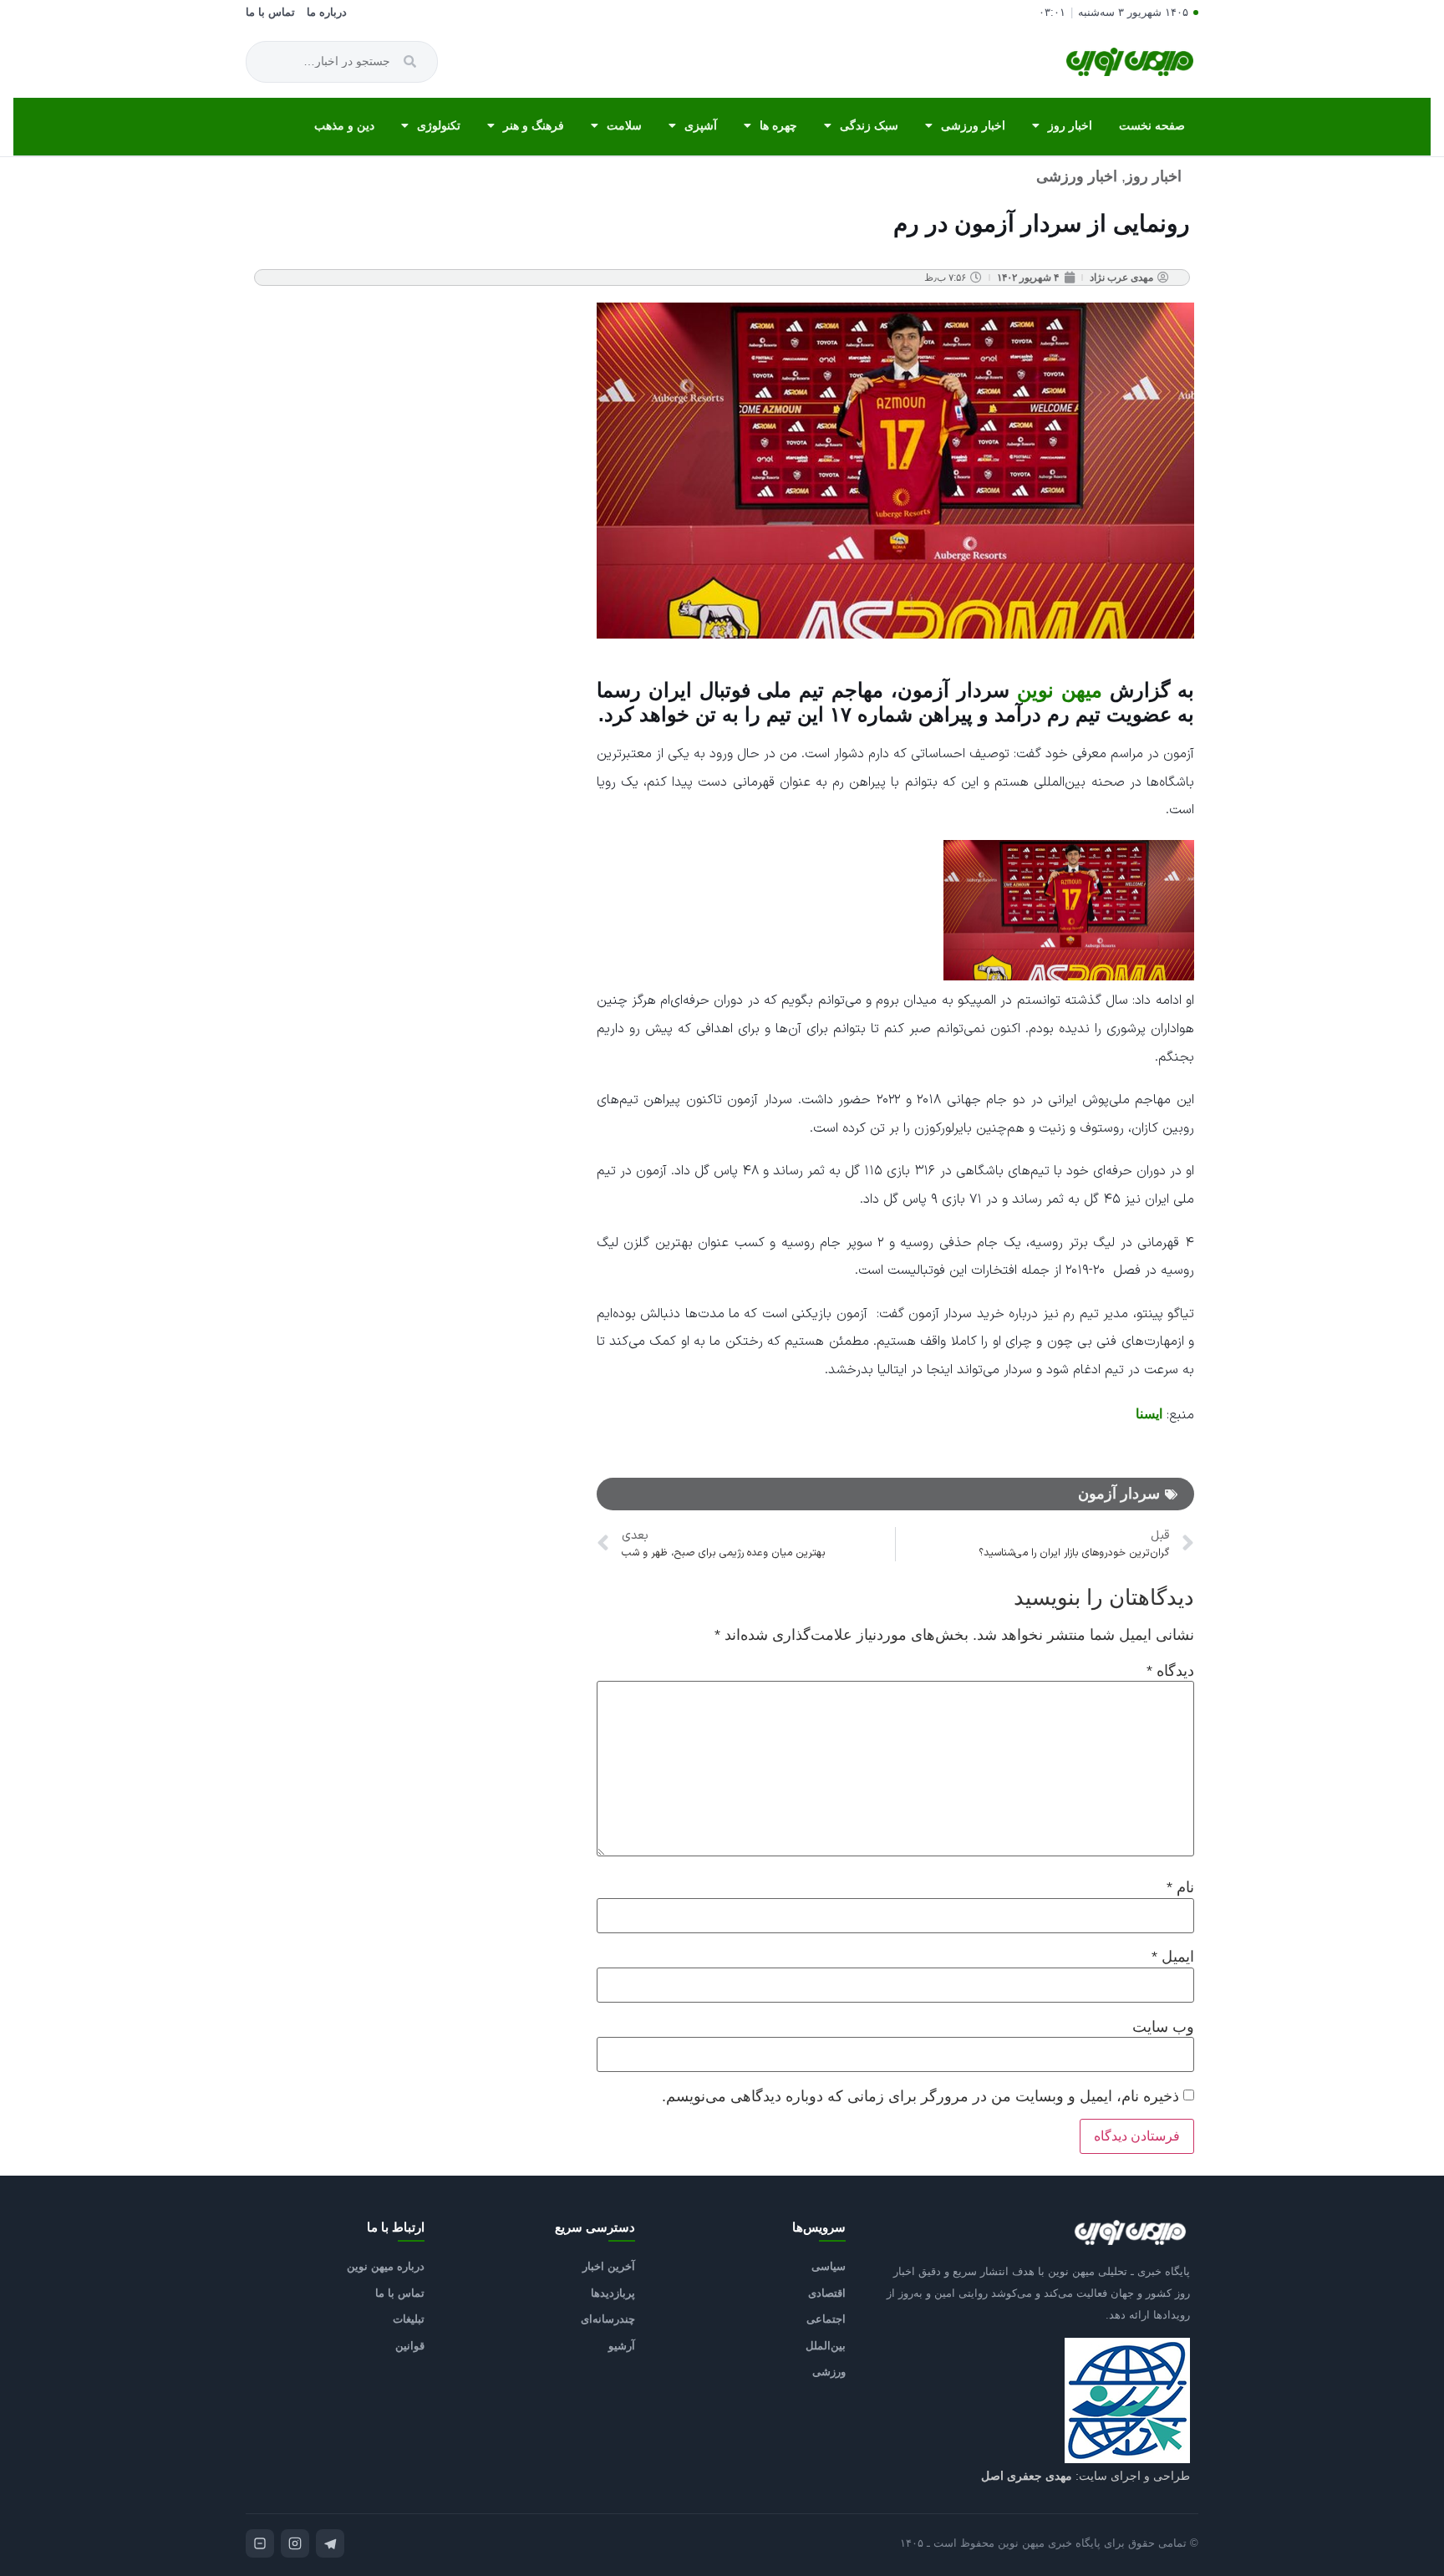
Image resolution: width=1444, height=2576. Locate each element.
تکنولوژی (439, 125)
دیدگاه (1170, 1671)
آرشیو (622, 2346)
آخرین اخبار (609, 2266)
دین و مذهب (344, 125)
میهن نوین (1060, 690)
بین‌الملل (826, 2346)
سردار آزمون (1119, 1494)
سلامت (624, 125)
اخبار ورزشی (973, 125)
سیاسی (829, 2266)
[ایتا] (260, 2543)
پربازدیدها (613, 2293)
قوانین (410, 2346)
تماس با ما (270, 13)
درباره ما (327, 13)
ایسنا (1149, 1414)
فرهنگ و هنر (534, 125)
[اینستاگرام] (295, 2543)
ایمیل (1173, 1957)
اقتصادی (827, 2293)
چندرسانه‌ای (608, 2319)
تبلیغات (409, 2319)
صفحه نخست (1152, 125)
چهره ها (778, 125)
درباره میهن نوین (386, 2266)
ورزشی (829, 2372)
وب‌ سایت (1163, 2027)
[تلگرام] (330, 2543)
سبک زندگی (869, 125)
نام (1180, 1887)
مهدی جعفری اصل (1027, 2476)
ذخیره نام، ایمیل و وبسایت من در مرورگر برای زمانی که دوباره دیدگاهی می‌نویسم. (920, 2096)
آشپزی (701, 125)
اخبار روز (1070, 125)
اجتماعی (826, 2319)
